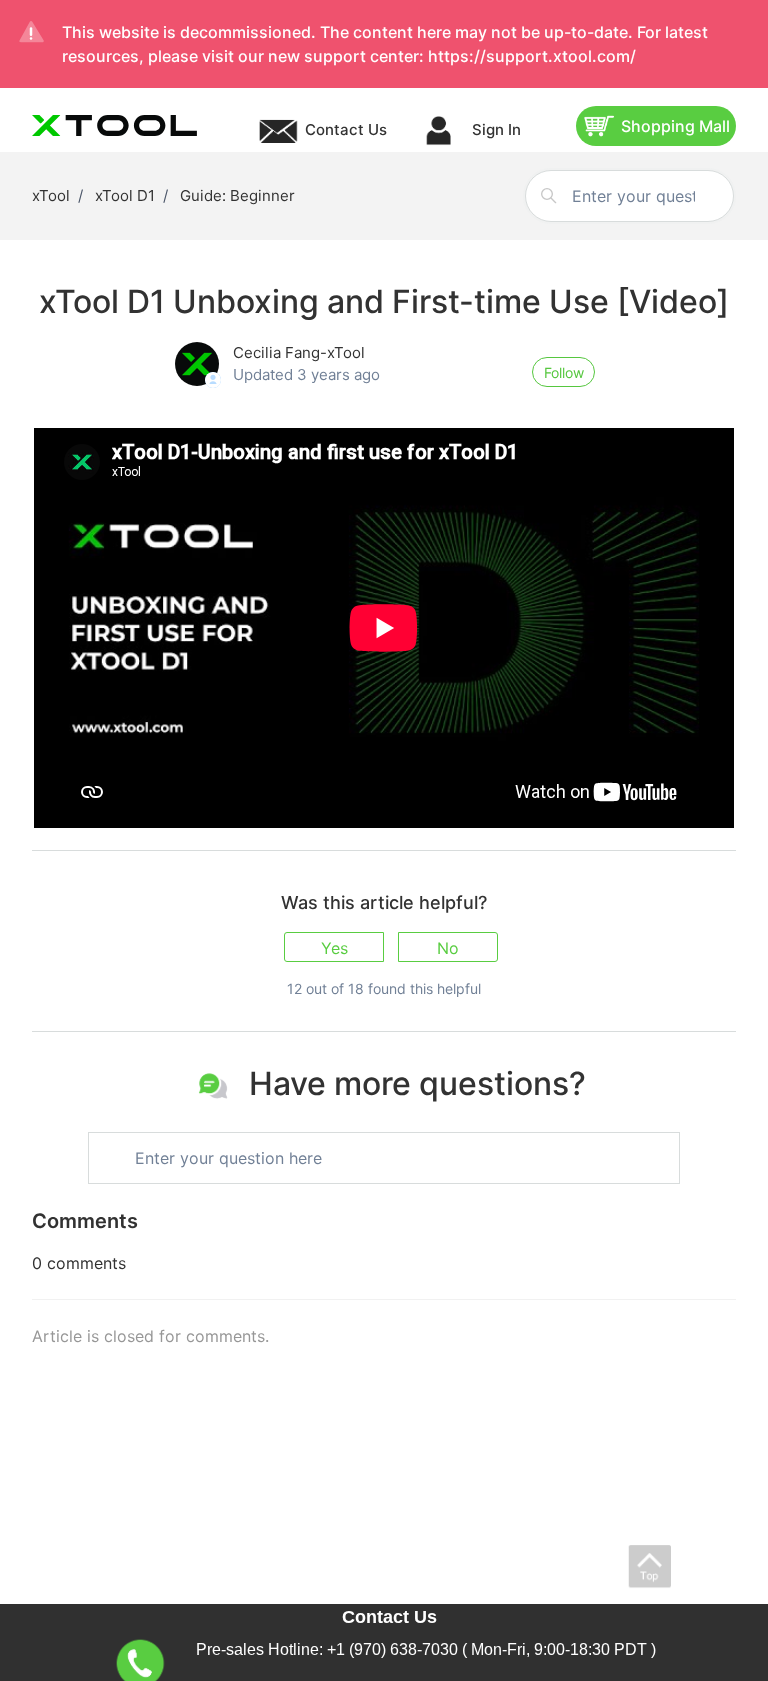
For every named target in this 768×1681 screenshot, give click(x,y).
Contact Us (346, 129)
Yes (334, 948)
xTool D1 (125, 195)
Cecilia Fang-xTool (299, 352)
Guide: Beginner (237, 195)
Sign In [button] (494, 129)
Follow (564, 372)
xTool (51, 195)
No (448, 948)
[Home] (114, 125)
